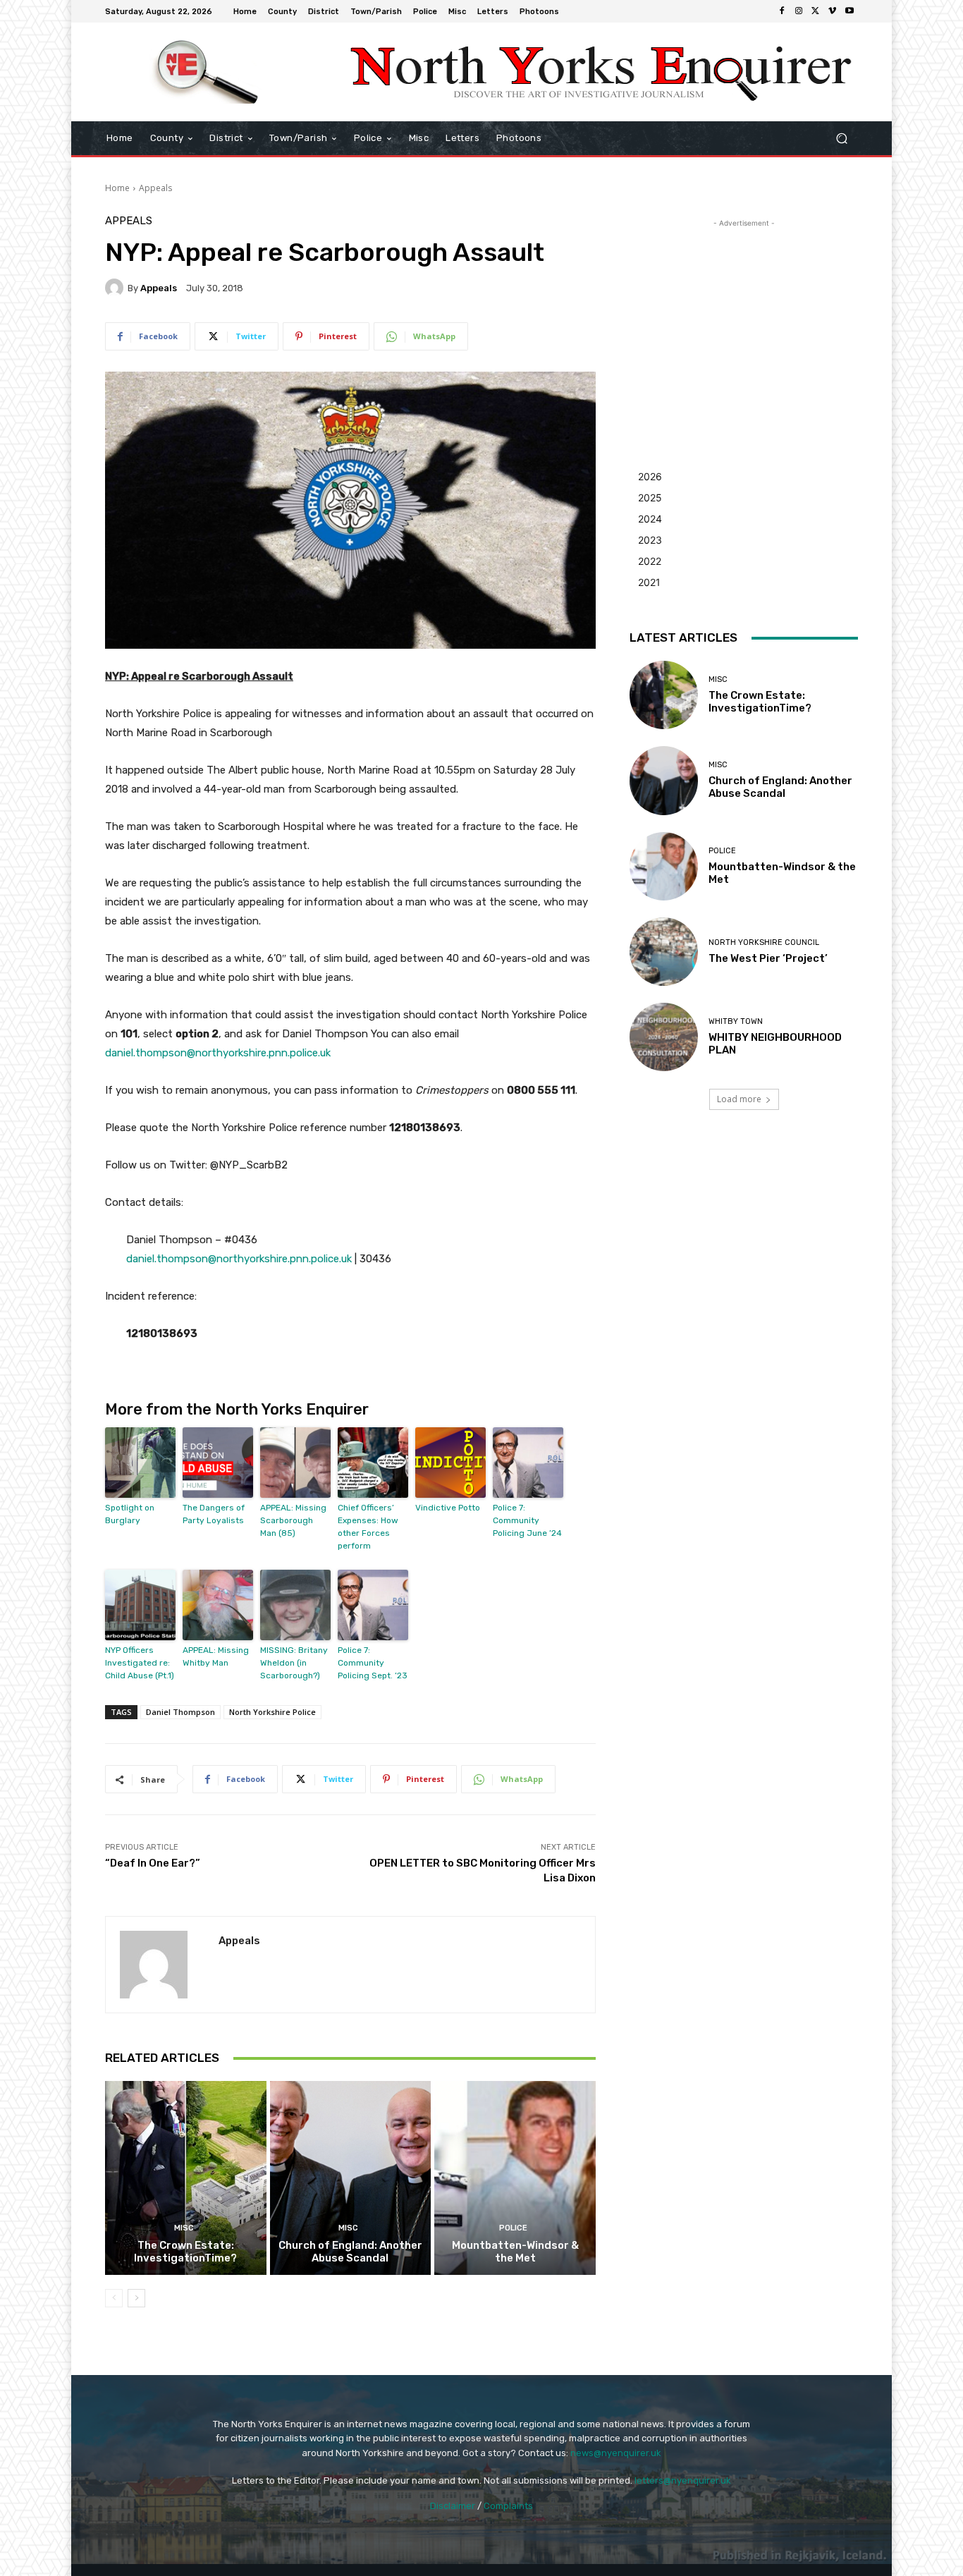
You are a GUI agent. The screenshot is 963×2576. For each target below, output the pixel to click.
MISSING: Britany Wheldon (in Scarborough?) (294, 1663)
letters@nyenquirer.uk (683, 2480)
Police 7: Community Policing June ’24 (527, 1520)
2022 (650, 561)
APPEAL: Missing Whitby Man (216, 1656)
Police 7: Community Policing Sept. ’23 (373, 1663)
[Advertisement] (744, 319)
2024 (650, 519)
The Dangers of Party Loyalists (214, 1514)
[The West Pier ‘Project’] (664, 952)
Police (513, 2228)
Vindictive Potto (448, 1508)
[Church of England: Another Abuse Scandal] (351, 2178)
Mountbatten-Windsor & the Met (515, 2252)
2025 (650, 498)
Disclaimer (453, 2506)
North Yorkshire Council (764, 942)
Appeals (155, 188)
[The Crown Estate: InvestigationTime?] (186, 2178)
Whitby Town (736, 1021)
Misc (184, 2228)
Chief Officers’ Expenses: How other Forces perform (368, 1527)
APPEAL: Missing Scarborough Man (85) (293, 1520)
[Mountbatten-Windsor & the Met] (515, 2178)
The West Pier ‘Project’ (768, 958)
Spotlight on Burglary (130, 1514)
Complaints (508, 2506)
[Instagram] (799, 11)
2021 (649, 582)
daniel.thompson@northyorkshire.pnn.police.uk (218, 1053)
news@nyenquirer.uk (616, 2453)
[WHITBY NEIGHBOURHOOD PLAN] (664, 1037)
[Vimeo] (833, 11)
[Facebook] (782, 11)
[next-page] (136, 2298)
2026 (650, 476)
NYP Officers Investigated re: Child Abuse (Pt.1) (140, 1663)
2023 (650, 540)
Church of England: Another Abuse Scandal (350, 2252)
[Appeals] (116, 288)
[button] (841, 139)
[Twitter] (816, 11)
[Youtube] (849, 11)
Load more (739, 1099)
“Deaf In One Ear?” (153, 1863)
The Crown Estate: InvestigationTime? (185, 2252)
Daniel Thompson (180, 1712)
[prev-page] (114, 2298)
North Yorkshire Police (272, 1712)
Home (117, 188)
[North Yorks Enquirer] (206, 72)
